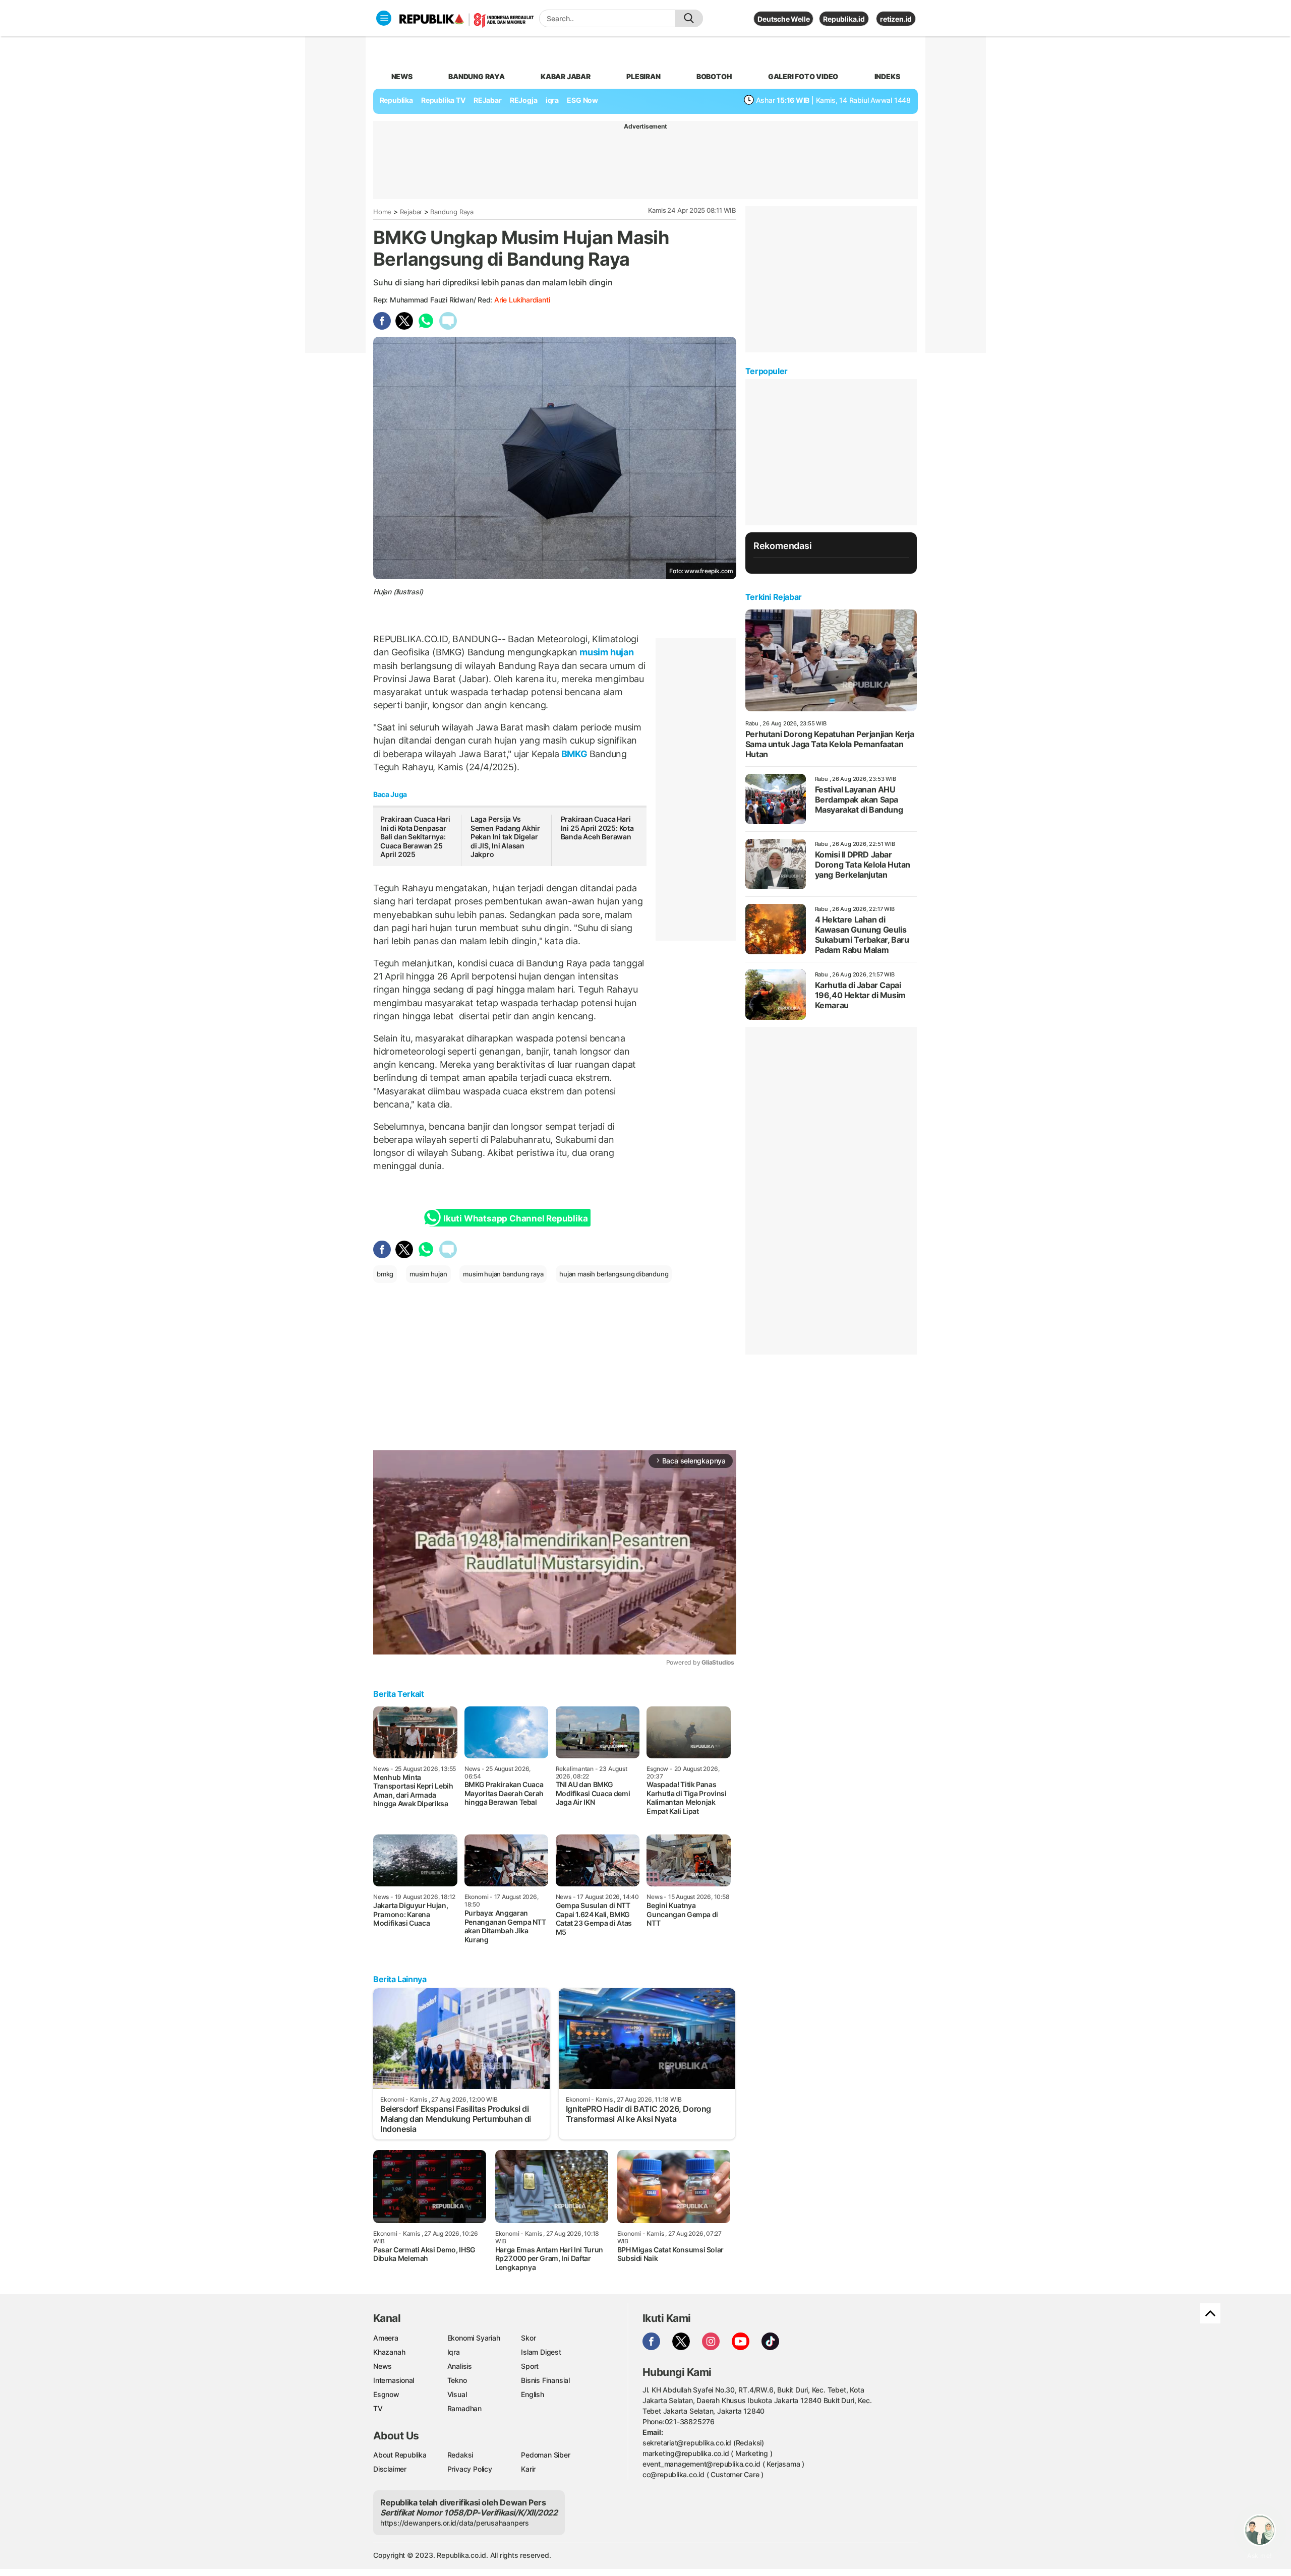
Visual (457, 2394)
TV (378, 2408)
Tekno (457, 2380)
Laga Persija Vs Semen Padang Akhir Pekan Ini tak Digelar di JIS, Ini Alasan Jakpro (505, 837)
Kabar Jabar (566, 76)
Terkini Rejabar (774, 597)
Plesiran (643, 76)
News (383, 2366)
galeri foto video (803, 76)
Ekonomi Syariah (474, 2338)
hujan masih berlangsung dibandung (614, 1274)
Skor (528, 2338)
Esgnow (386, 2394)
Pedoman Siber (545, 2455)
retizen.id (896, 19)
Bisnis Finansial (545, 2380)
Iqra (454, 2352)
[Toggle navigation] (384, 18)
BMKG (574, 754)
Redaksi (460, 2455)
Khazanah (389, 2352)
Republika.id (844, 19)
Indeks (887, 76)
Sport (530, 2366)
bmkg (385, 1274)
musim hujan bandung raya (503, 1274)
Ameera (386, 2338)
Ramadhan (464, 2408)
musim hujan (605, 652)
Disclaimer (390, 2469)
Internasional (394, 2380)
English (533, 2394)
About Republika (400, 2455)
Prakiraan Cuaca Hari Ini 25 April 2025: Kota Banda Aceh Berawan (597, 828)
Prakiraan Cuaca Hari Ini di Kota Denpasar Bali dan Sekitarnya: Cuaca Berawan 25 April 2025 (415, 837)
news (402, 76)
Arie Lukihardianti (522, 300)
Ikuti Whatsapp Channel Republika (515, 1218)
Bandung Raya (452, 212)
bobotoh (714, 76)
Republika (396, 100)
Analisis (460, 2366)
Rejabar (411, 212)
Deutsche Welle (783, 19)
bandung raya (476, 76)
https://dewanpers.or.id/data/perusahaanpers (455, 2523)
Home (382, 212)
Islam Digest (541, 2352)
